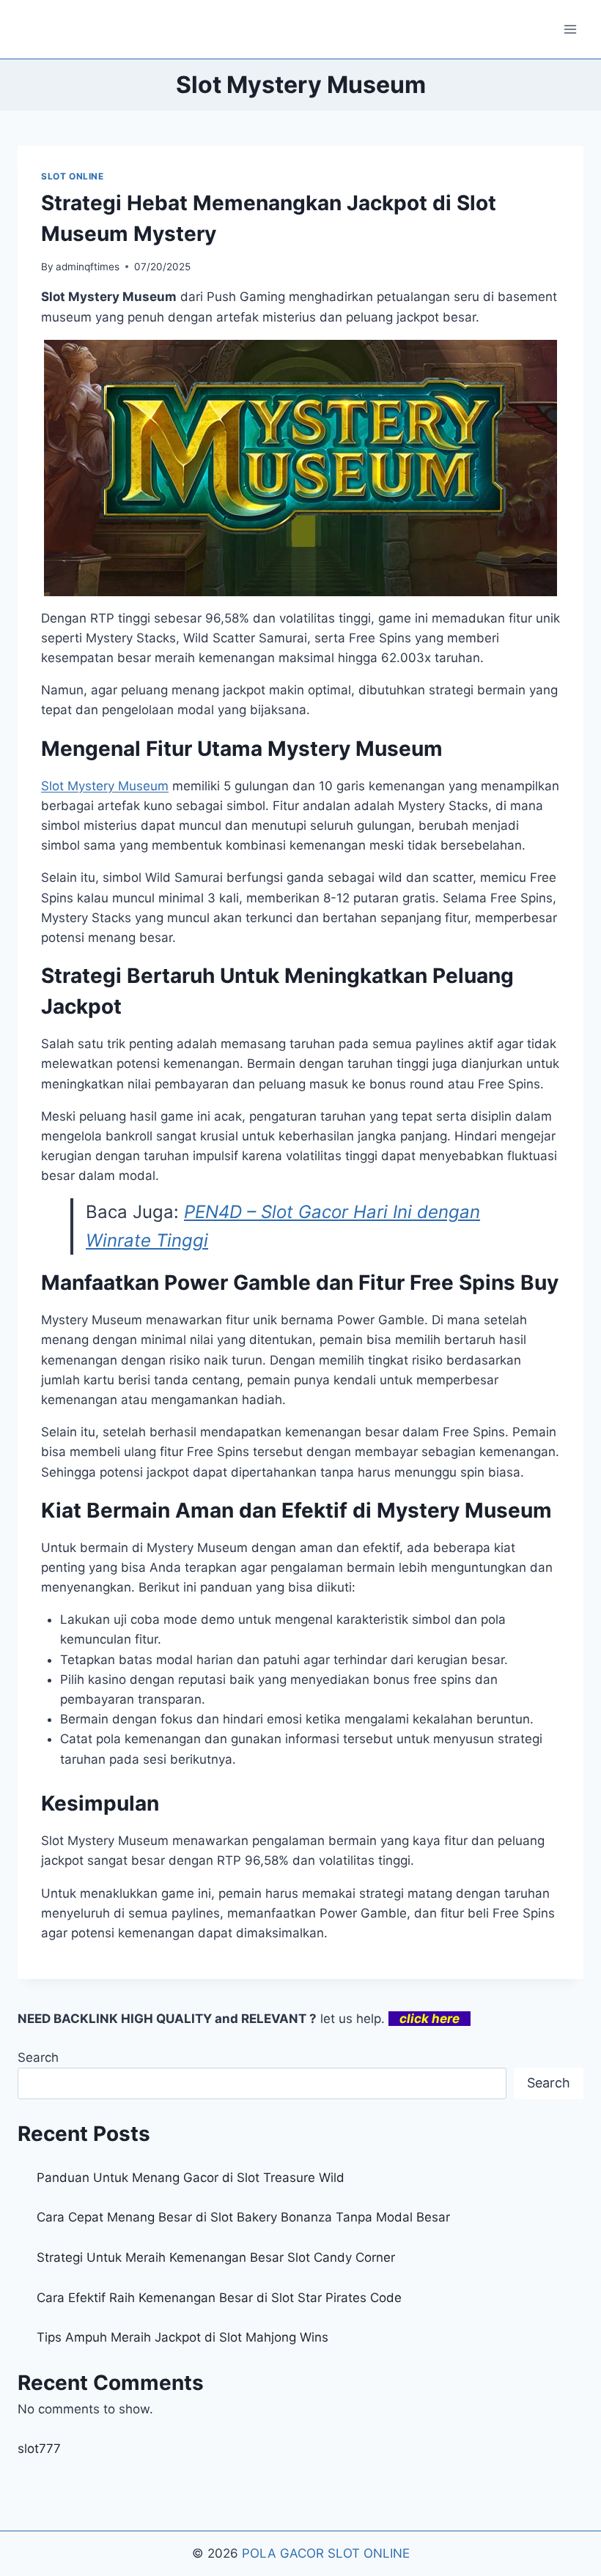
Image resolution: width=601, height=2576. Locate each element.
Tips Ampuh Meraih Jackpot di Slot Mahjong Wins (182, 2337)
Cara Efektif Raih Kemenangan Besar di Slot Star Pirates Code (219, 2298)
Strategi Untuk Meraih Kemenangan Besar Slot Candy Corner (216, 2257)
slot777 (39, 2449)
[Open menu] (570, 29)
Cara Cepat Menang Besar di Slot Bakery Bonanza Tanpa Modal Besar (243, 2217)
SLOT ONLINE (73, 176)
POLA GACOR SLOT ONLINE (326, 2553)
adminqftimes (88, 267)
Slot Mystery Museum (105, 786)
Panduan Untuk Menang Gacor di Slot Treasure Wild (191, 2178)
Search (38, 2057)
